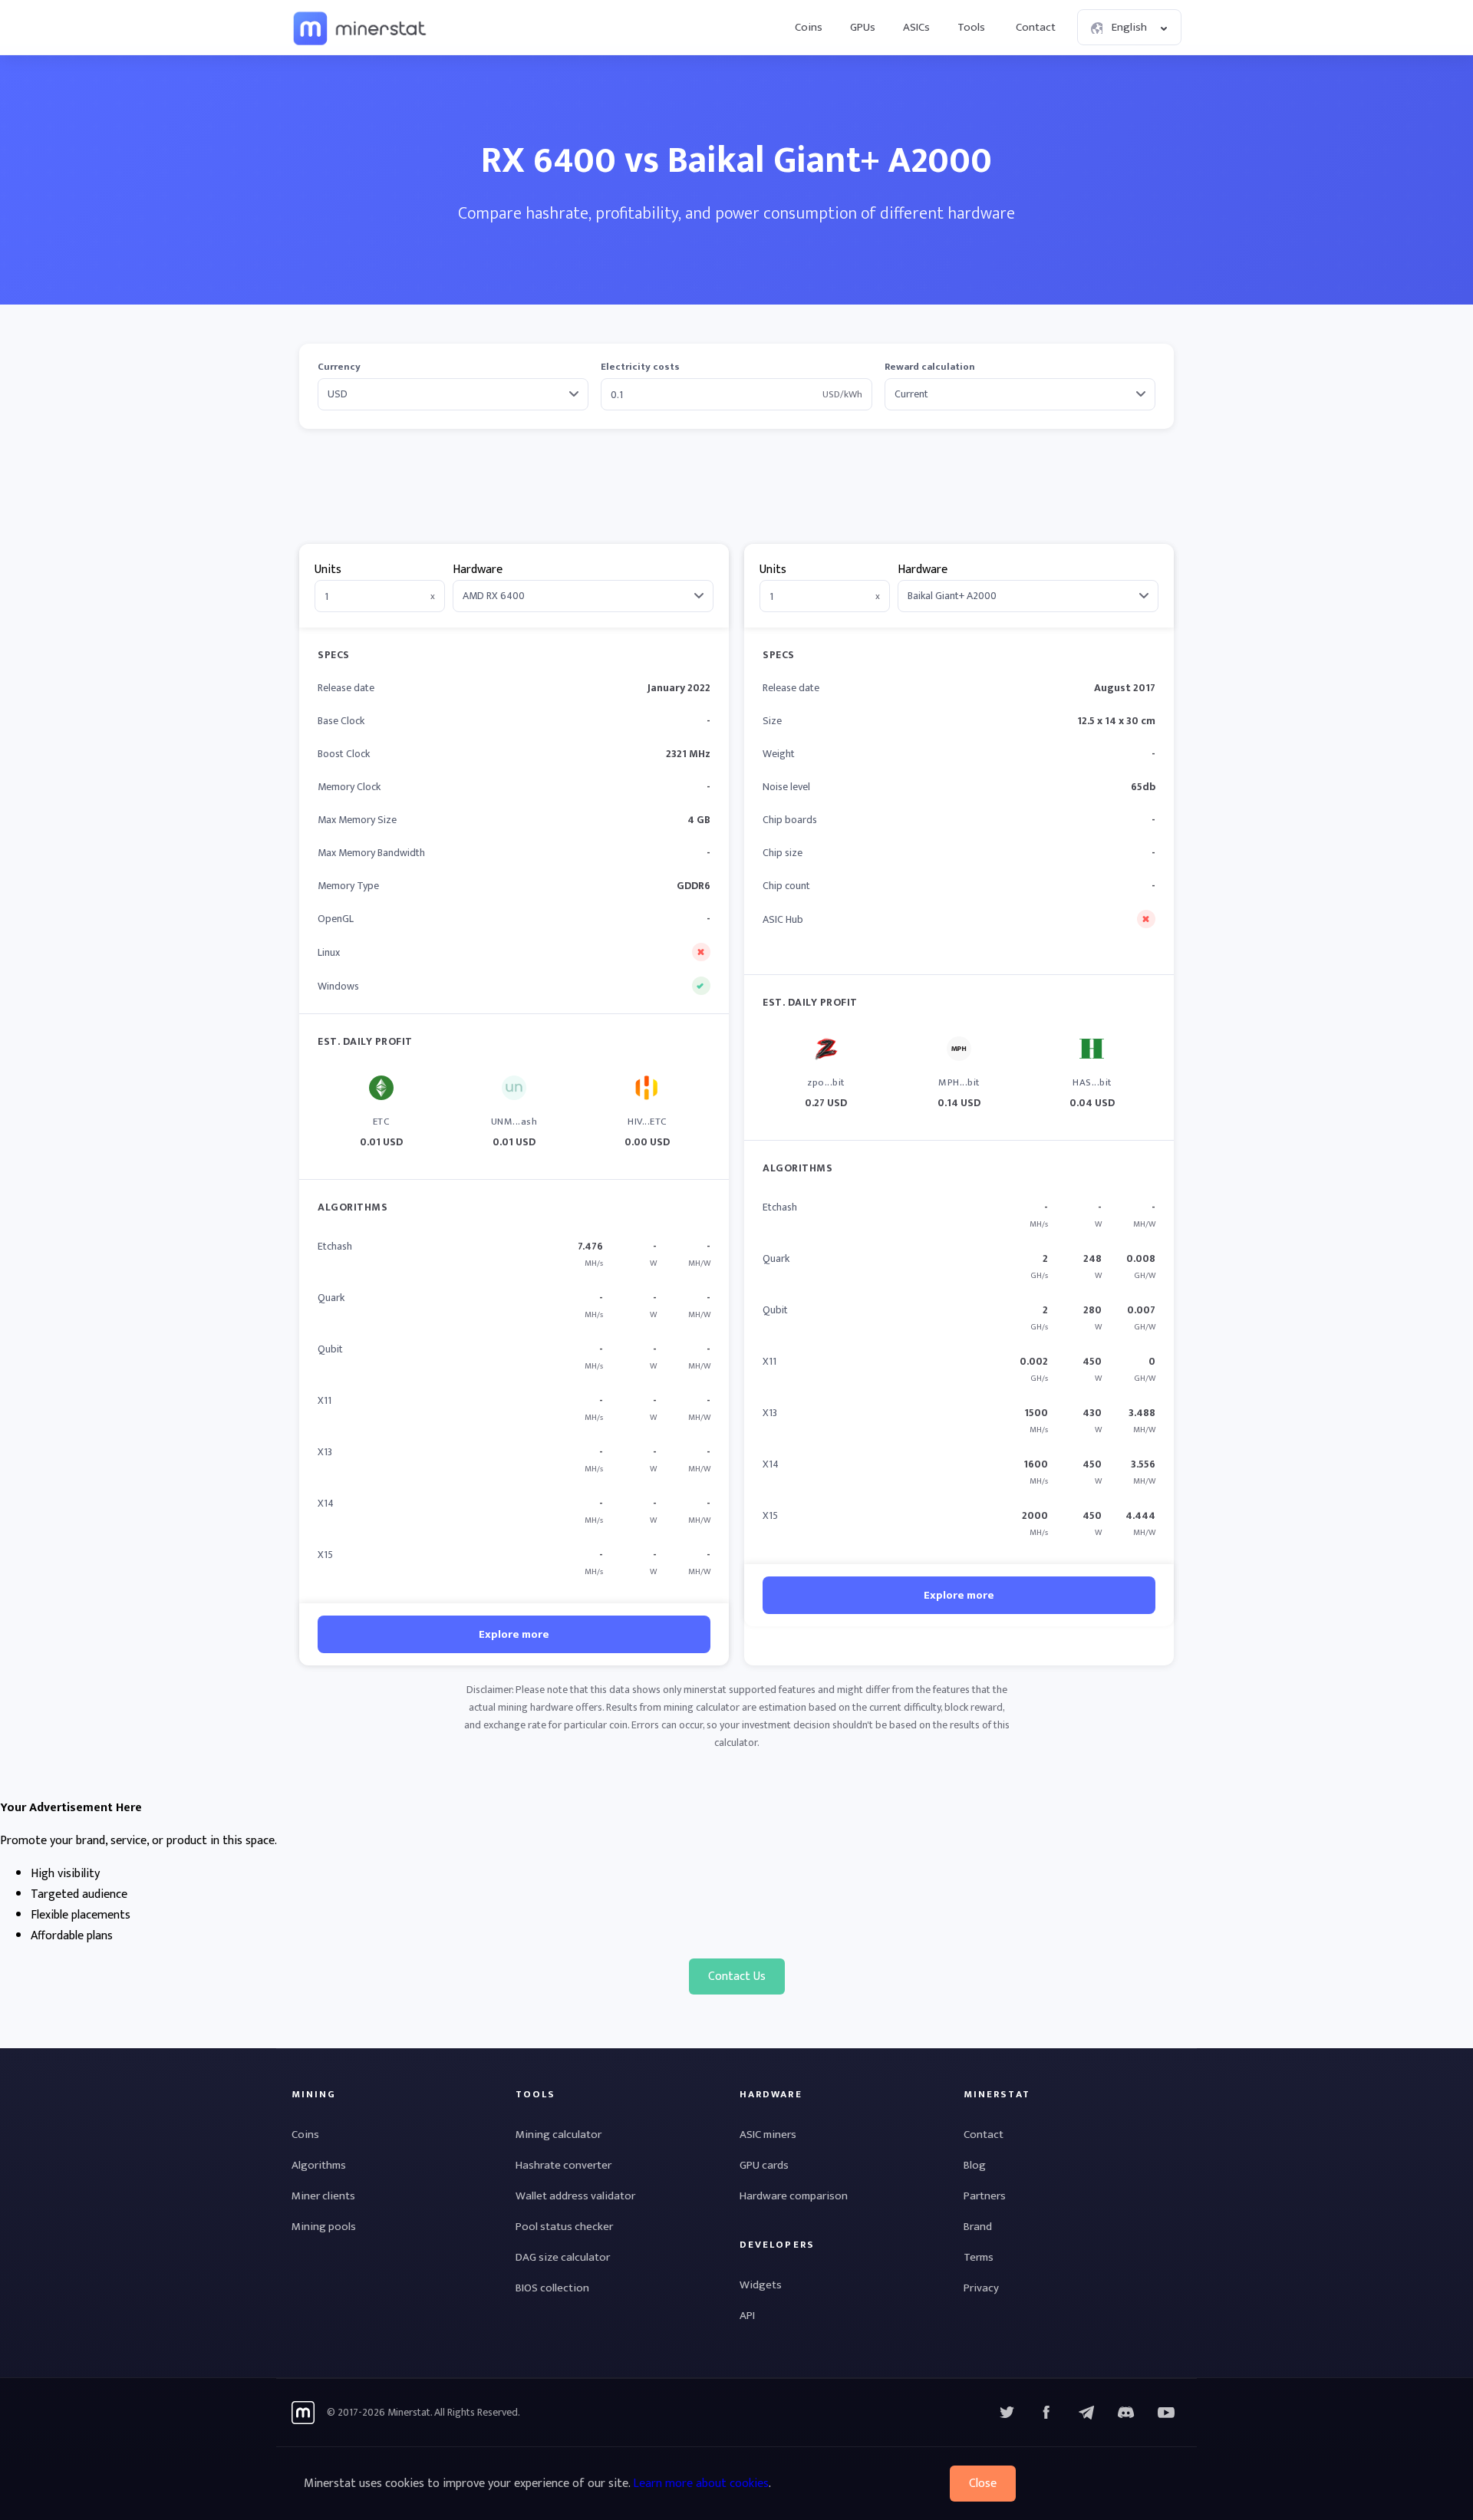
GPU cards (764, 2165)
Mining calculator (559, 2135)
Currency (339, 367)
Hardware (478, 570)
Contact (1036, 27)
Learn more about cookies (701, 2484)
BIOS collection (552, 2288)
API (747, 2316)
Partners (985, 2196)
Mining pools (324, 2227)
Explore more (514, 1634)
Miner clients (323, 2196)
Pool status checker (564, 2227)
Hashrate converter (563, 2165)
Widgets (761, 2285)
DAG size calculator (563, 2257)
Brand (978, 2227)
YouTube (1126, 2413)
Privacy (981, 2288)
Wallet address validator (575, 2196)
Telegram (1086, 2413)
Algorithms (319, 2165)
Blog (975, 2165)
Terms (979, 2257)
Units (328, 570)
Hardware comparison (794, 2196)
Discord (1166, 2413)
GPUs (863, 27)
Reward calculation (930, 367)
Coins (809, 27)
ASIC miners (768, 2135)
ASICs (916, 27)
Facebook (1046, 2413)
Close (983, 2484)
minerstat (361, 28)
